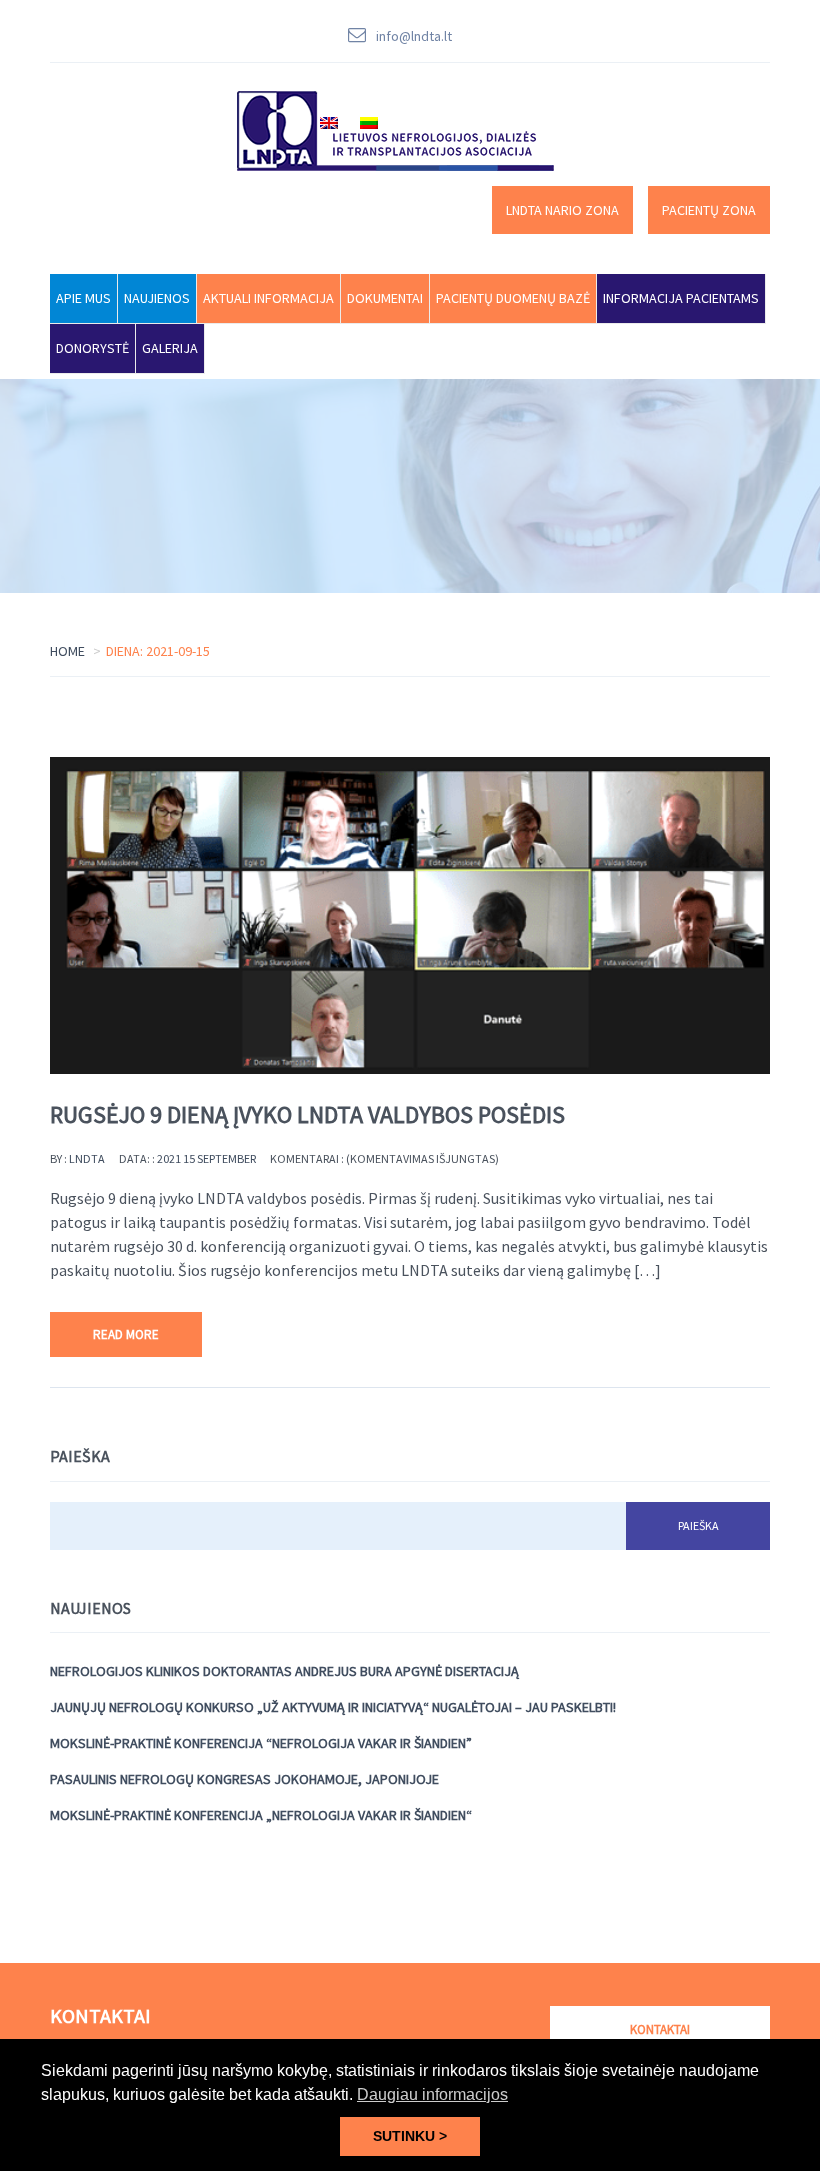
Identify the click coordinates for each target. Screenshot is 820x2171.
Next (770, 916)
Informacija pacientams (681, 298)
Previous (50, 916)
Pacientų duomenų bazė (513, 298)
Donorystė (92, 348)
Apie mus (83, 298)
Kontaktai (660, 2029)
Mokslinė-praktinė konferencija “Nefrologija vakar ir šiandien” (261, 1743)
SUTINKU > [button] (410, 2136)
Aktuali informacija (268, 298)
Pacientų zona (709, 210)
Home (67, 651)
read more (126, 1334)
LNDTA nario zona (562, 210)
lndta (87, 1158)
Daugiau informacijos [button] (432, 2094)
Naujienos (157, 298)
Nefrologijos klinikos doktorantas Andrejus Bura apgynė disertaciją (284, 1671)
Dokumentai (385, 298)
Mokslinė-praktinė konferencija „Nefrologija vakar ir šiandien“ (261, 1815)
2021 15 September (206, 1158)
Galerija (170, 348)
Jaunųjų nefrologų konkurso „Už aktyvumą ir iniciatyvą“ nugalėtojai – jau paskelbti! (333, 1707)
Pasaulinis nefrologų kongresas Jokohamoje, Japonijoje (244, 1779)
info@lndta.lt (414, 36)
